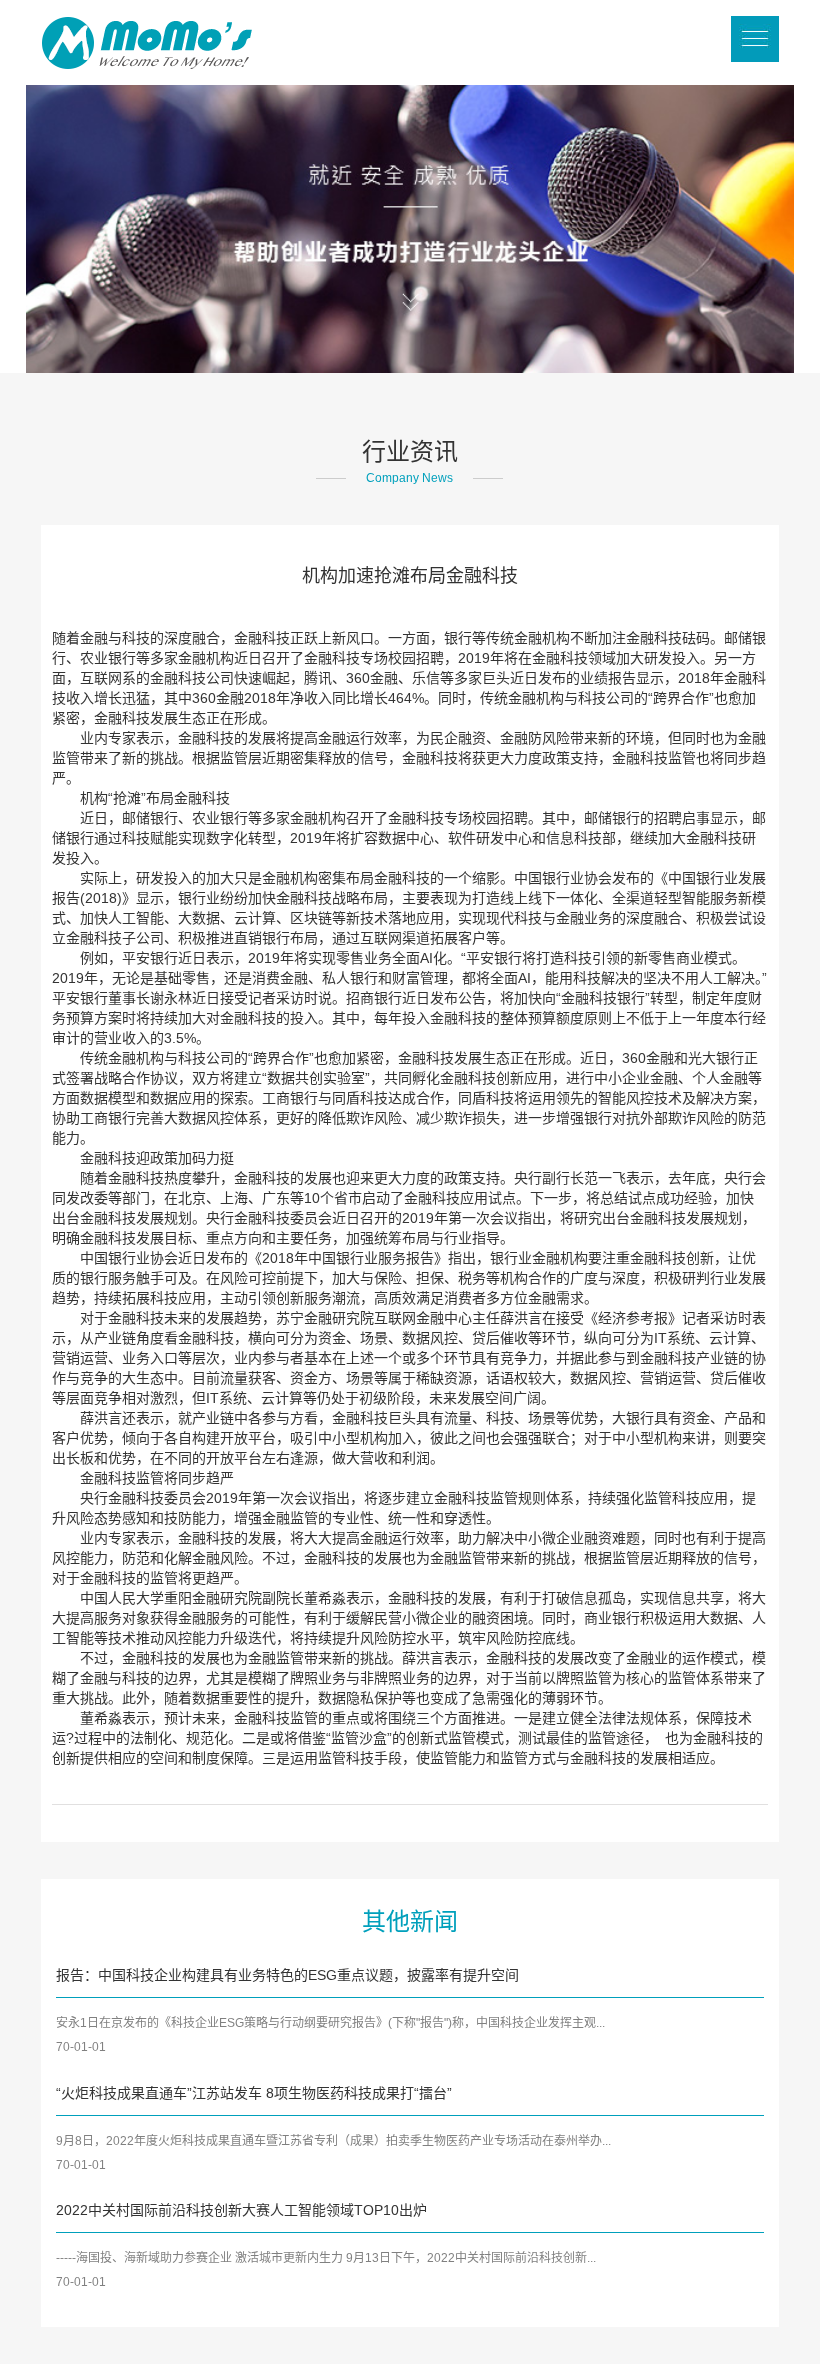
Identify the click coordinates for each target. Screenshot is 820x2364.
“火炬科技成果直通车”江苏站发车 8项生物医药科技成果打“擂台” (254, 2093)
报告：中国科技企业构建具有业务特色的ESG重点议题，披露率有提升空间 (287, 1975)
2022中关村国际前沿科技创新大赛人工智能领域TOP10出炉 (241, 2210)
